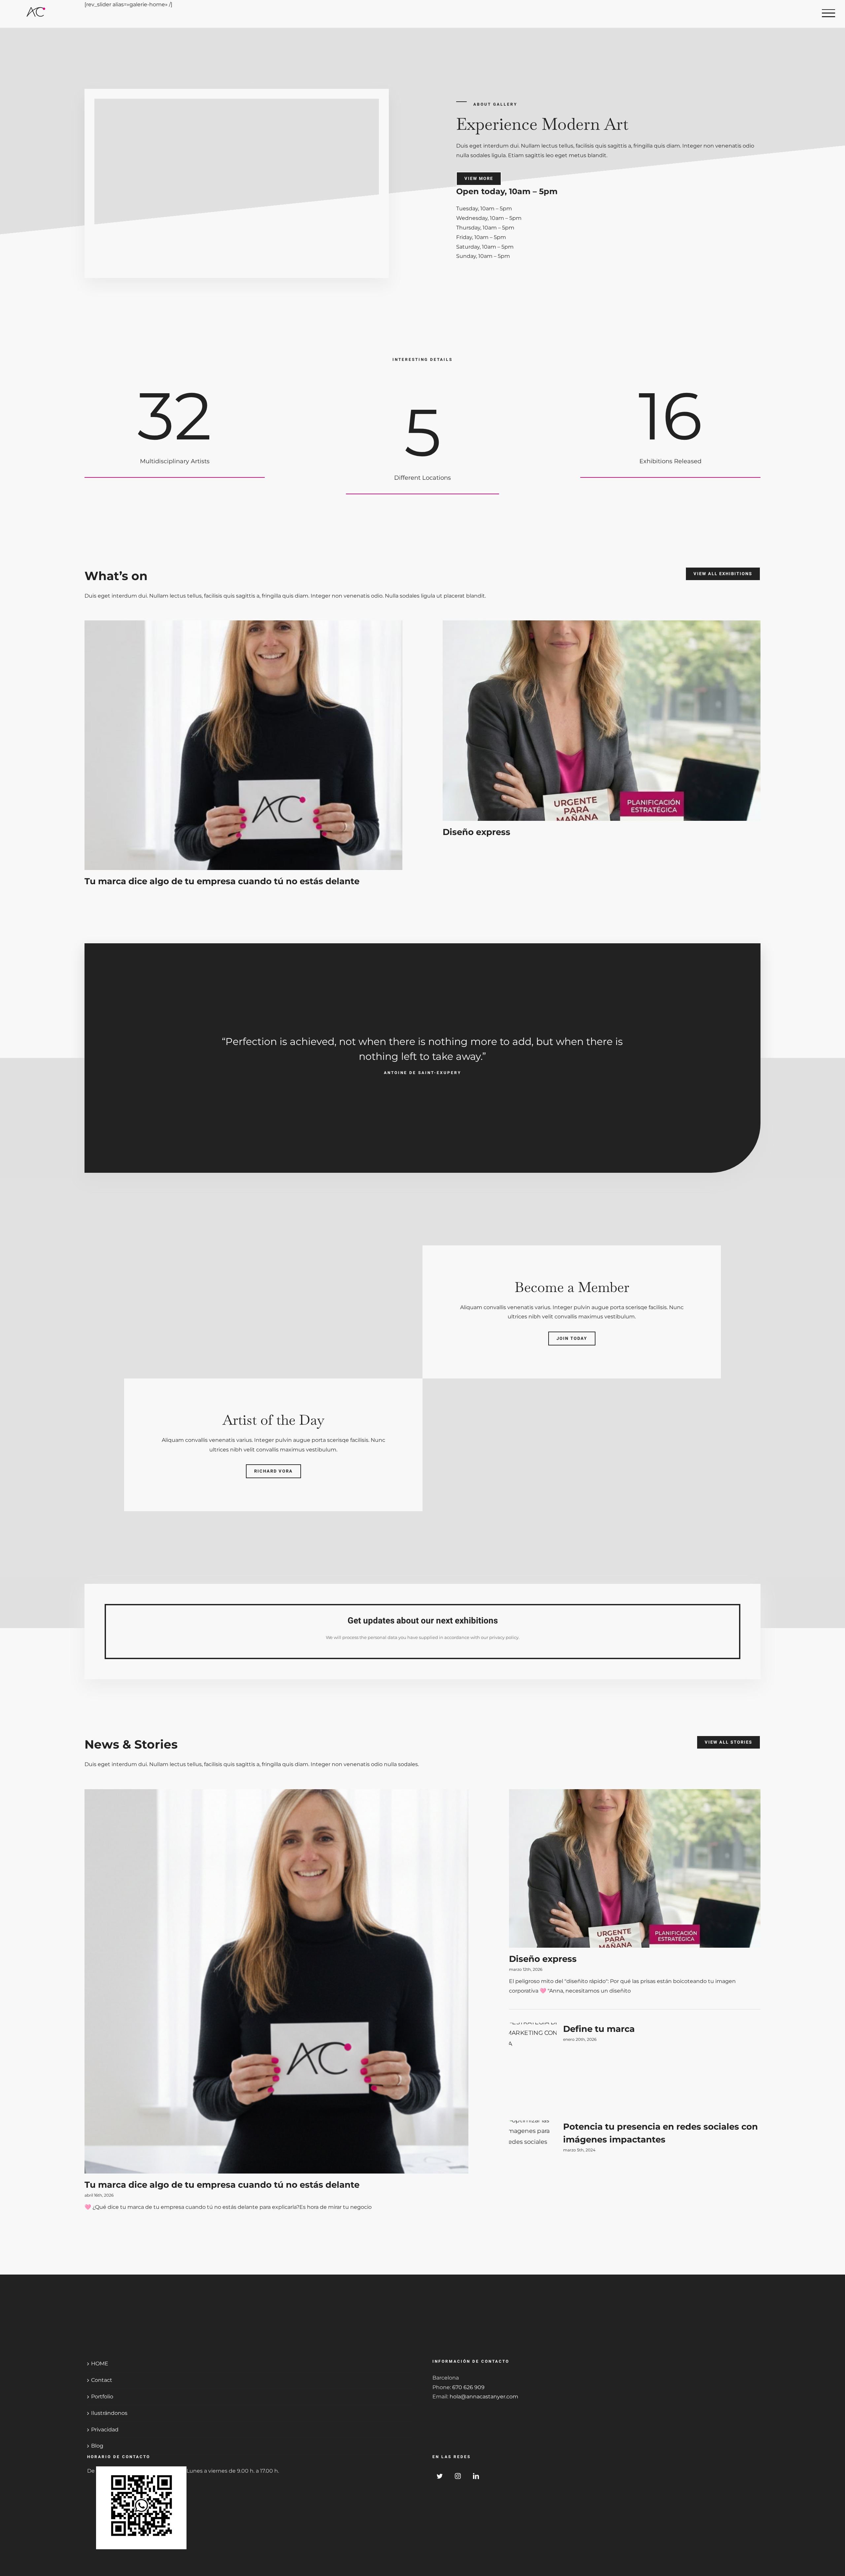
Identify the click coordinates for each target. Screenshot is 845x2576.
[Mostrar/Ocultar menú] (828, 13)
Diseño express (476, 832)
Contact (102, 2380)
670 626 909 (468, 2387)
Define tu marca (599, 2029)
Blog (97, 2446)
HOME (100, 2364)
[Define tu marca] (533, 2067)
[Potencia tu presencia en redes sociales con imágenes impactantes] (533, 2163)
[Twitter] (440, 2476)
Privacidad (105, 2430)
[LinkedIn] (476, 2476)
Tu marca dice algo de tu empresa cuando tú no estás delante (222, 881)
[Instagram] (458, 2476)
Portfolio (102, 2397)
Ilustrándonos (109, 2413)
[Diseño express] (602, 721)
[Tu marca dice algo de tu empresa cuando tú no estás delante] (243, 745)
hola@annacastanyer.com (484, 2397)
